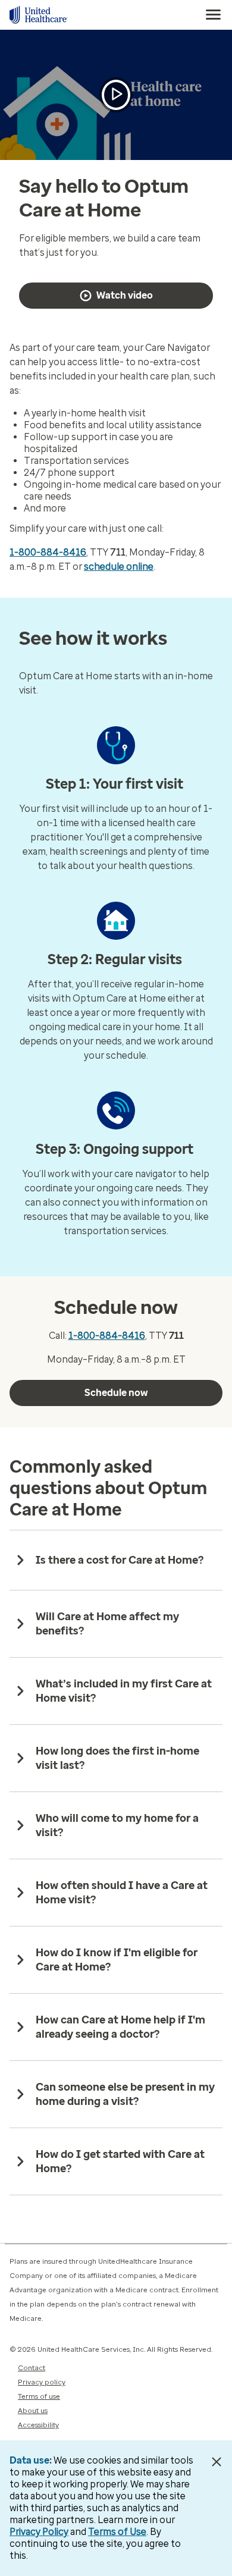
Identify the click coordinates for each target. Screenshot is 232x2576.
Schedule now (116, 1393)
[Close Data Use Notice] (216, 2462)
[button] (116, 95)
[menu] (214, 15)
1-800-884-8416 (48, 552)
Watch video (125, 295)
